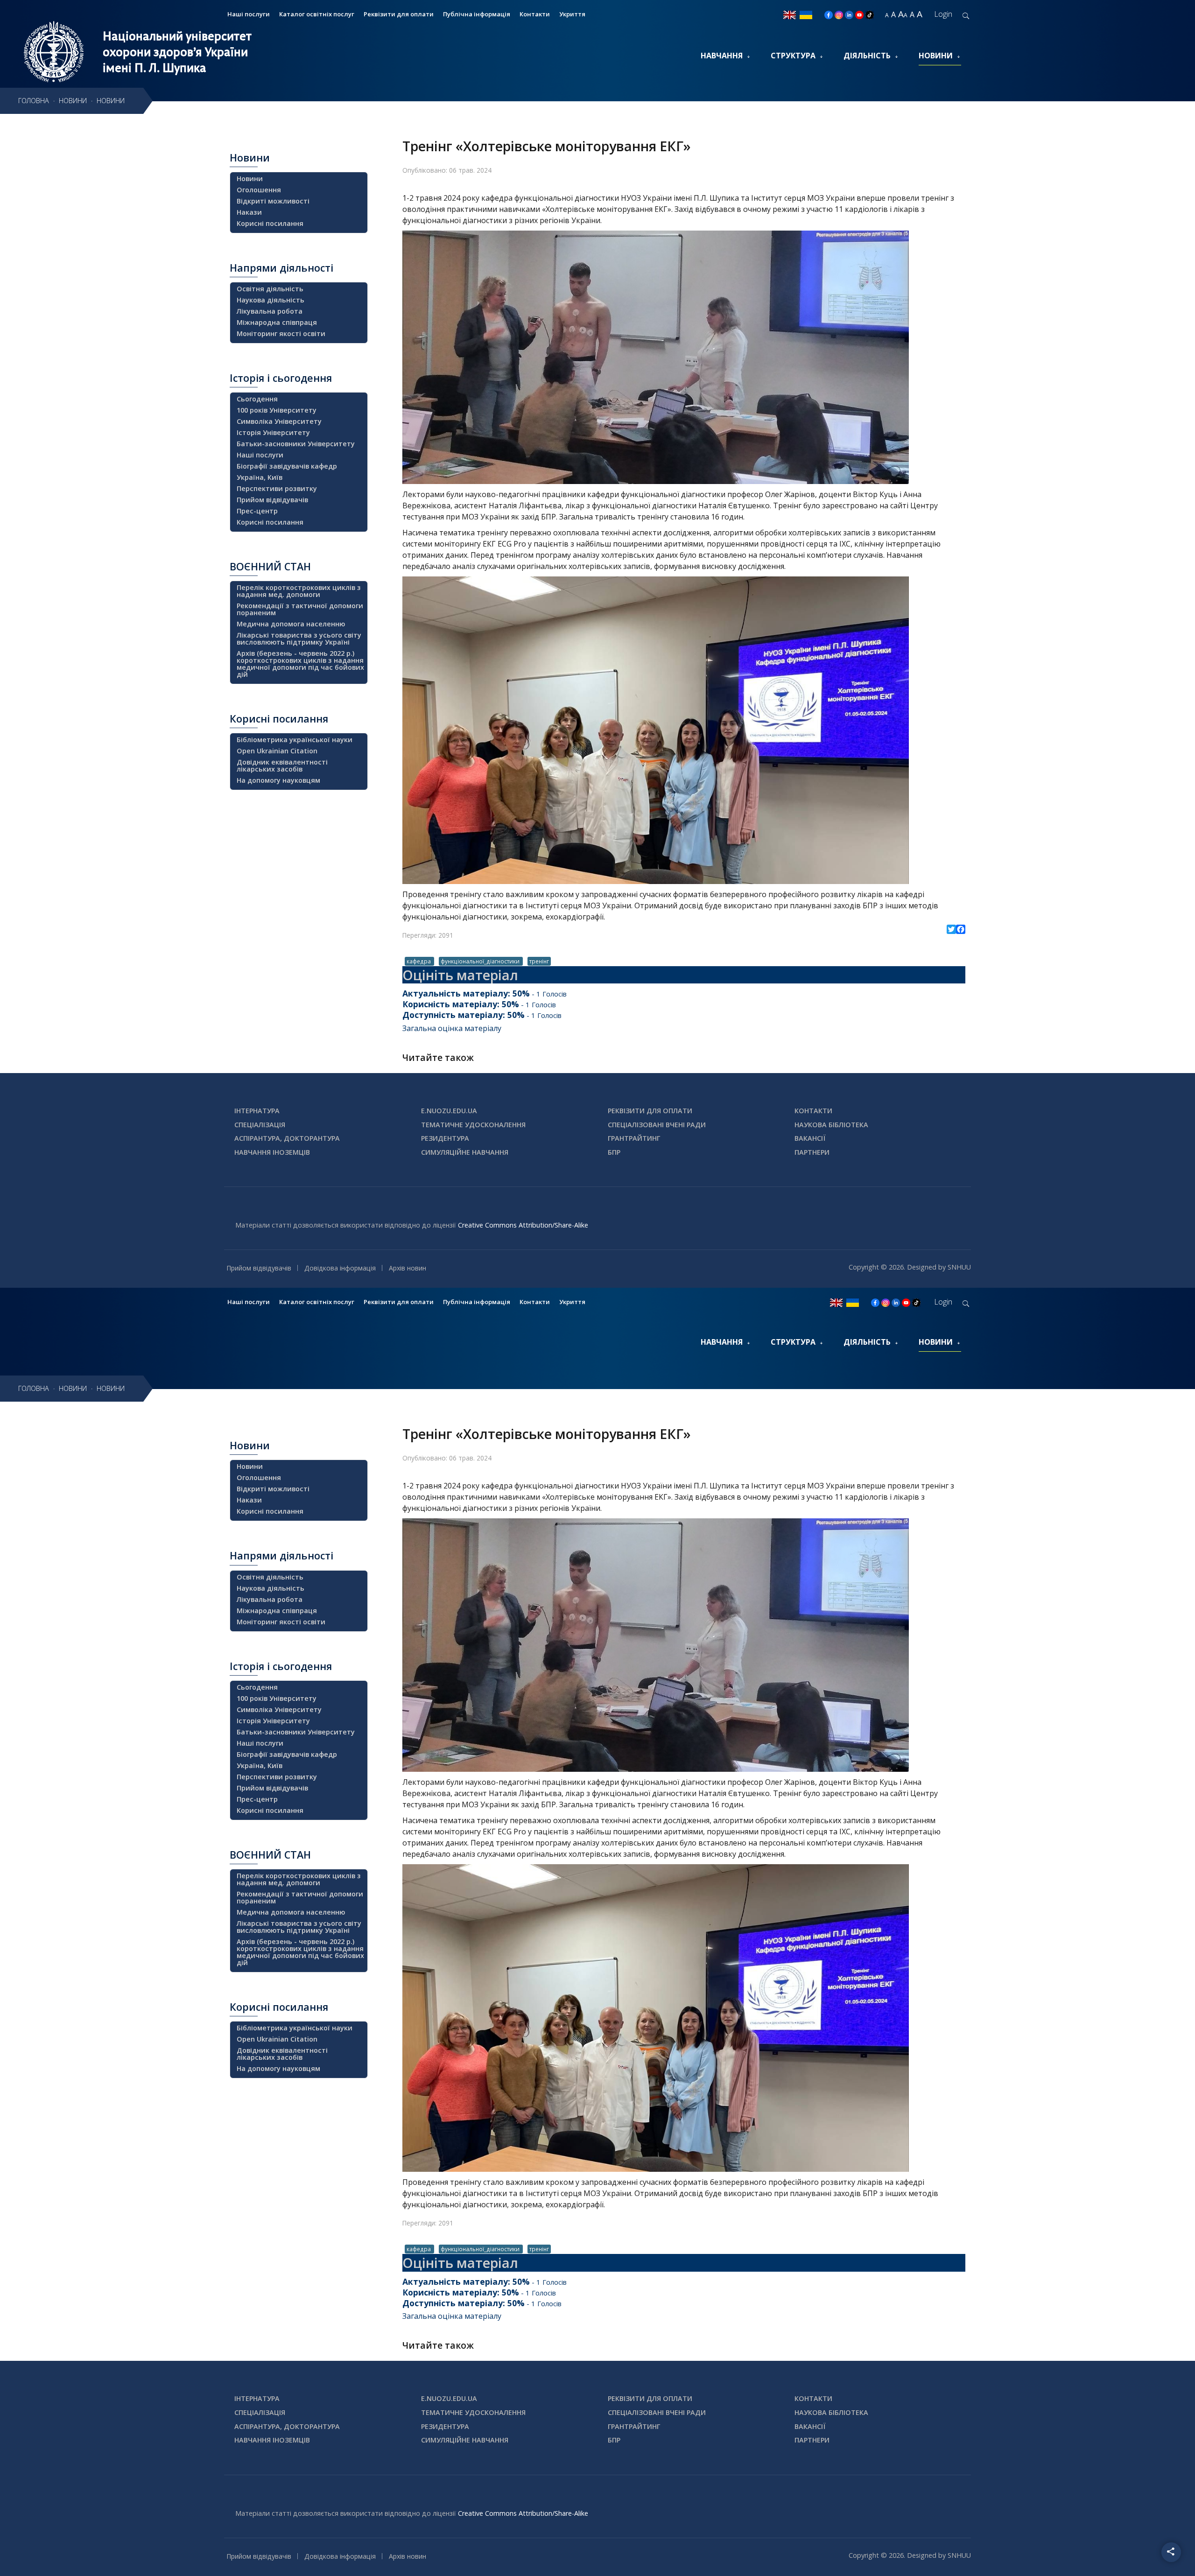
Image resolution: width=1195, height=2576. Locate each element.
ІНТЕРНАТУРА (257, 1111)
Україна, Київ (260, 477)
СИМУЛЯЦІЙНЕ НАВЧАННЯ (465, 1152)
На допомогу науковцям (278, 780)
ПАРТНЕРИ (812, 1152)
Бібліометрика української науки (295, 740)
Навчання (722, 56)
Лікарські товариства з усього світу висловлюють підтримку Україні (299, 639)
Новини (936, 56)
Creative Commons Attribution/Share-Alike (523, 1225)
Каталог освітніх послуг (317, 14)
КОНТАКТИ (813, 1111)
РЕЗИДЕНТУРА (445, 1138)
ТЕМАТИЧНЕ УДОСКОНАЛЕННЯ (473, 1125)
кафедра (419, 961)
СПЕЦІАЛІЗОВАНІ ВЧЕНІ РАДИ (657, 1125)
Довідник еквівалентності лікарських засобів (282, 765)
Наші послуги (249, 14)
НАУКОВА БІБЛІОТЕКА (831, 1125)
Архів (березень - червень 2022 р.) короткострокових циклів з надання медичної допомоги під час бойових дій (300, 664)
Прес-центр (257, 511)
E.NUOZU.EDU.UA (449, 1111)
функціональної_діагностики (481, 961)
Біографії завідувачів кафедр (287, 466)
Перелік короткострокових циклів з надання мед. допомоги (299, 591)
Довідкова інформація (340, 1268)
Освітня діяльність (270, 289)
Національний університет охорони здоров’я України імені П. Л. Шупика (177, 52)
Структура (793, 56)
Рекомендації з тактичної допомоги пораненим (300, 609)
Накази (249, 212)
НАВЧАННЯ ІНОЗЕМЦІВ (272, 1152)
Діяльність (867, 56)
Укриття (572, 14)
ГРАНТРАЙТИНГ (634, 1138)
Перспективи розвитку (277, 488)
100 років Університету (277, 410)
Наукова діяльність (271, 300)
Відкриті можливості (273, 201)
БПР (614, 1152)
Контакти (535, 14)
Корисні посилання (270, 223)
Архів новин (408, 1268)
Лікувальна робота (270, 311)
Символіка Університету (279, 421)
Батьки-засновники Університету (296, 444)
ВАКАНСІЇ (810, 1138)
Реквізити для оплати (399, 14)
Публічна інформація (477, 14)
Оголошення (259, 190)
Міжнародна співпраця (277, 322)
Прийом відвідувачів (272, 500)
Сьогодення (257, 399)
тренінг (539, 961)
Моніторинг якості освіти (281, 333)
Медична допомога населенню (291, 624)
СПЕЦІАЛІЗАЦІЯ (260, 1125)
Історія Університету (273, 432)
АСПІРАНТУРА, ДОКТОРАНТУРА (287, 1138)
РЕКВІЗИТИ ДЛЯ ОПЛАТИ (650, 1111)
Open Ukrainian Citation (277, 751)
